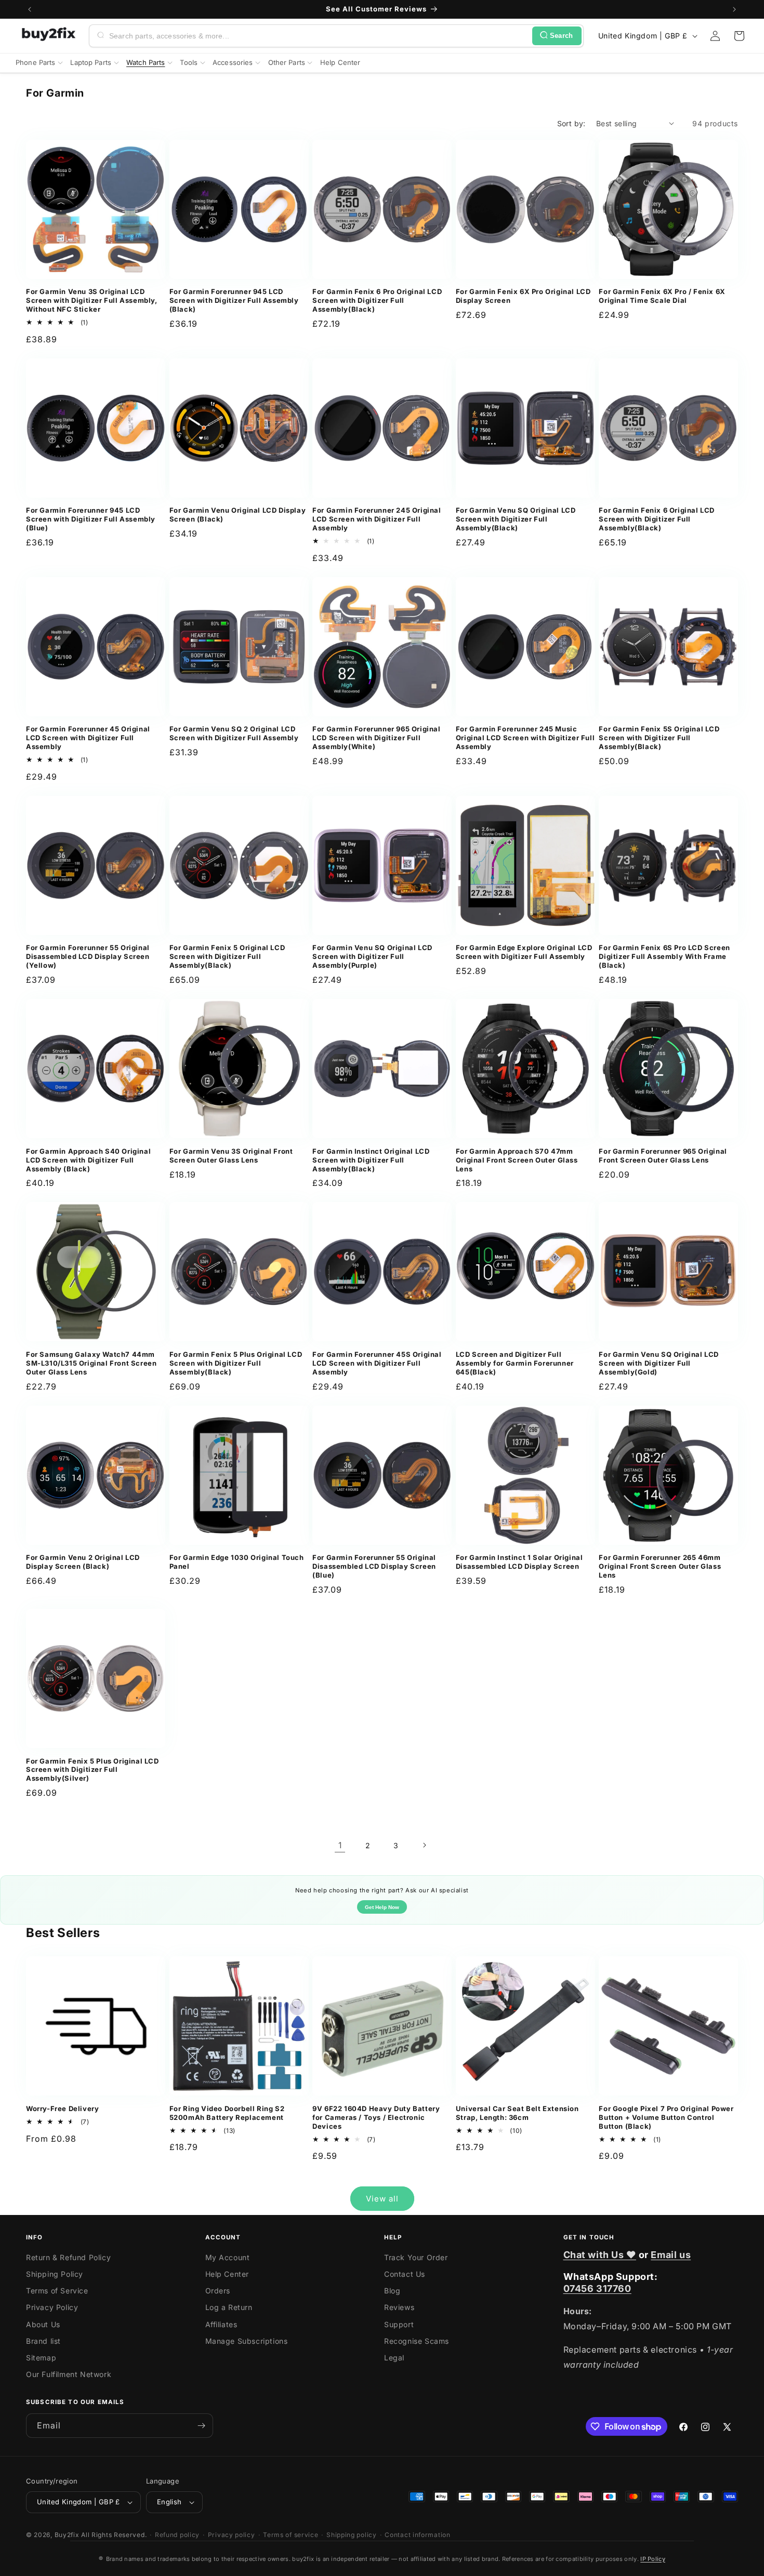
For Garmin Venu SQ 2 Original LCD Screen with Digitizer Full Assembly (234, 733)
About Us (43, 2324)
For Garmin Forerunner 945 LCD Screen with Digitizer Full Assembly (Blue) (91, 519)
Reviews (399, 2307)
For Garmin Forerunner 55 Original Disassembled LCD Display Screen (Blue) (374, 1566)
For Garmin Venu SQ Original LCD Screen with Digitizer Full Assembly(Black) (516, 519)
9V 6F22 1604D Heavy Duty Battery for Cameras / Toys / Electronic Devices (376, 2117)
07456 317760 (597, 2288)
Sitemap (41, 2358)
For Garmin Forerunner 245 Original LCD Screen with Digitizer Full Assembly (377, 519)
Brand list (43, 2341)
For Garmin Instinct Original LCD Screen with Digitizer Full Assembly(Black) (371, 1160)
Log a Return (229, 2307)
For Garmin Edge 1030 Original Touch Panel (237, 1562)
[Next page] (424, 1845)
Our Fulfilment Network (69, 2374)
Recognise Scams (417, 2341)
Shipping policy (352, 2535)
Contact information (417, 2535)
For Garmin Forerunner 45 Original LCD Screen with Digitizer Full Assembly (88, 738)
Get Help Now (382, 1907)
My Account (228, 2257)
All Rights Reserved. (114, 2535)
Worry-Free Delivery (62, 2108)
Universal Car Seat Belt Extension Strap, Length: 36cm (517, 2113)
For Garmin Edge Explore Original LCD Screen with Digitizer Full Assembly (524, 952)
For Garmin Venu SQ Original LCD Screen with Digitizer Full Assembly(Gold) (659, 1363)
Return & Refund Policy (68, 2257)
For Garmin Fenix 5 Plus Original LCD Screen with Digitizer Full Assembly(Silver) (93, 1770)
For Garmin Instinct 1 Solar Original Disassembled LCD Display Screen (519, 1562)
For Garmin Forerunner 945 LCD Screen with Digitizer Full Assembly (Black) (234, 300)
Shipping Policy (55, 2274)
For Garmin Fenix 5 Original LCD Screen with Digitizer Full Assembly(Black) (227, 956)
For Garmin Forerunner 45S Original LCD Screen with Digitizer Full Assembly (377, 1363)
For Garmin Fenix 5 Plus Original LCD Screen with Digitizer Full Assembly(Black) (236, 1363)
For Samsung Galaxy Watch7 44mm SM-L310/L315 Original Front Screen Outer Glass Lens (91, 1363)
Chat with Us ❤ (600, 2255)
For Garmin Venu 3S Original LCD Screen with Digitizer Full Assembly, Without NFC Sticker (92, 300)
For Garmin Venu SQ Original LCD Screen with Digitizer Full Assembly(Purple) (372, 956)
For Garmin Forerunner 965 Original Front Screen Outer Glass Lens (663, 1156)
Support (399, 2324)
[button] (739, 36)
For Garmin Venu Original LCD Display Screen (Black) (238, 515)
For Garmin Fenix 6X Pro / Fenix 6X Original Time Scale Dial (662, 296)
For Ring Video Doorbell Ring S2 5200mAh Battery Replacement (227, 2113)
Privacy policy (232, 2535)
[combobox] (319, 36)
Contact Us (405, 2274)
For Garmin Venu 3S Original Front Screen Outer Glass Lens (231, 1156)
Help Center (227, 2274)
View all (382, 2199)
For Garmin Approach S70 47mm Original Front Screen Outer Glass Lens (517, 1160)
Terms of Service (57, 2291)
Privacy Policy (52, 2307)
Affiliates (221, 2324)
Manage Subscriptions (247, 2341)
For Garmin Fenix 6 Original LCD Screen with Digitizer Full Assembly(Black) (657, 519)
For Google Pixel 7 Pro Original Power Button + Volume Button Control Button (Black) (666, 2117)
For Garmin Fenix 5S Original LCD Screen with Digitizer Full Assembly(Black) (659, 738)
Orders (218, 2291)
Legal (394, 2358)
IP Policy (653, 2559)
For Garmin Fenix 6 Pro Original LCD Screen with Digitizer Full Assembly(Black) (377, 300)
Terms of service (291, 2535)
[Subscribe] (201, 2426)
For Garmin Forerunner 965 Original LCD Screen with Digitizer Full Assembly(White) (376, 738)
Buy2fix (67, 2535)
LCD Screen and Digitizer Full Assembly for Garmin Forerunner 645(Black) (515, 1363)
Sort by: (571, 123)
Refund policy (177, 2535)
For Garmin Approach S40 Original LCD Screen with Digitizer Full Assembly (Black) (88, 1160)
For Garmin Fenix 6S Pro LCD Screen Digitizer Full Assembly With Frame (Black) (664, 956)
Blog (392, 2291)
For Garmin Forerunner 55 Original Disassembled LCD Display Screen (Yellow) (88, 956)
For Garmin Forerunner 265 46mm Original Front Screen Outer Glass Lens (660, 1566)
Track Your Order (416, 2257)
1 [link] (340, 1845)
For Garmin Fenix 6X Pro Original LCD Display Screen (523, 296)
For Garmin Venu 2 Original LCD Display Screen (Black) (83, 1562)
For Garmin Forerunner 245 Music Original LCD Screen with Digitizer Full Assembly (525, 738)
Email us (671, 2255)
